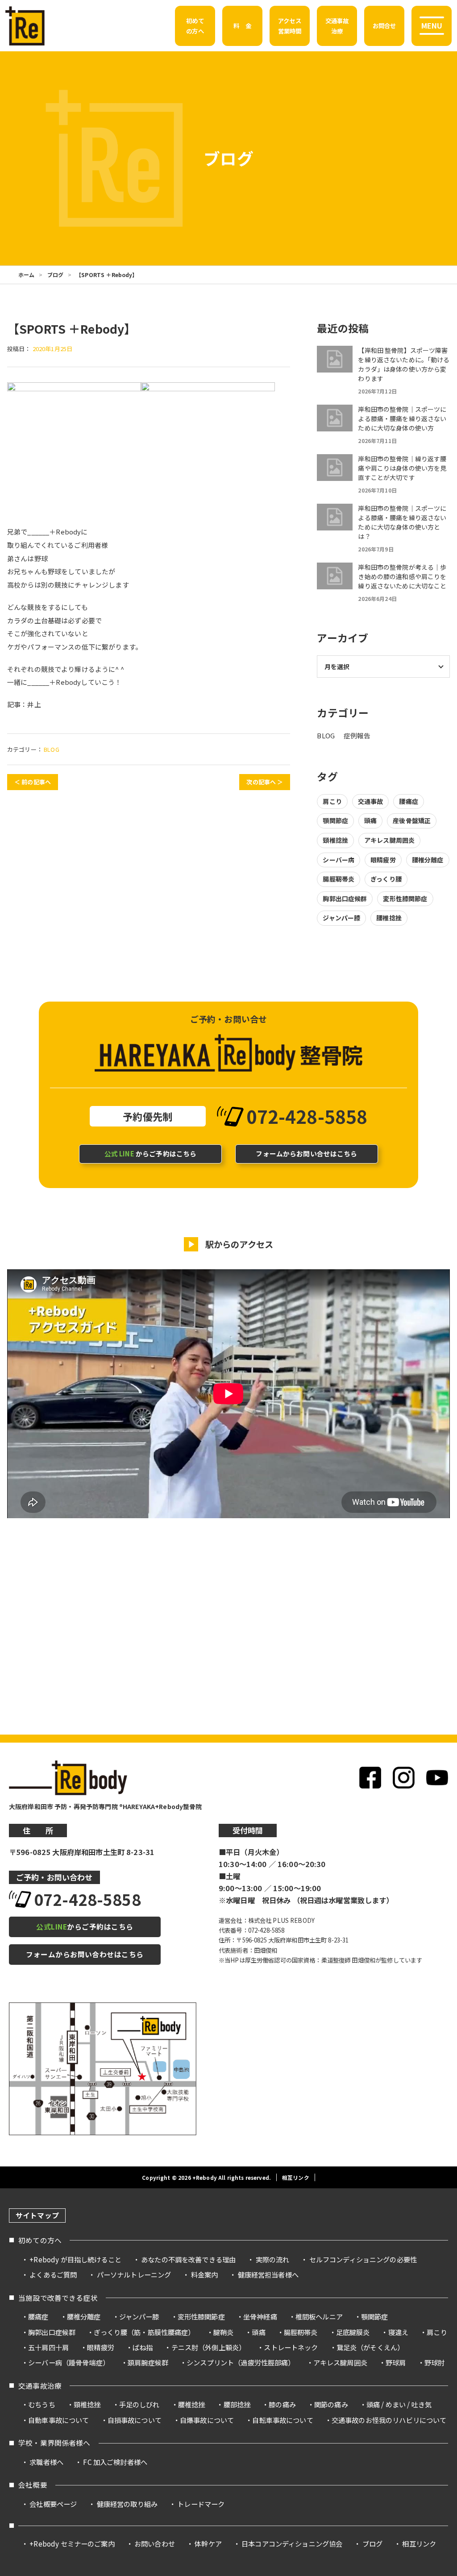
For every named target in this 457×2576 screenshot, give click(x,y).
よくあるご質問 (53, 2274)
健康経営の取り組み (127, 2504)
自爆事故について (207, 2420)
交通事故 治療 (337, 25)
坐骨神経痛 (260, 2316)
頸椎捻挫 (335, 840)
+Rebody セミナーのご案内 (72, 2543)
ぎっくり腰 (386, 879)
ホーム (26, 275)
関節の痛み (331, 2404)
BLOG (52, 749)
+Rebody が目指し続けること (75, 2259)
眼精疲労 (383, 860)
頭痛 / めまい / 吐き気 (399, 2404)
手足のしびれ (139, 2404)
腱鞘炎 (223, 2332)
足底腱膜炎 (353, 2332)
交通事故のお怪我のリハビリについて (389, 2420)
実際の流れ (273, 2259)
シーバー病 (339, 860)
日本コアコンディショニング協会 (292, 2543)
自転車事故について (283, 2420)
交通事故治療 (40, 2386)
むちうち (42, 2404)
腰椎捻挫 (389, 918)
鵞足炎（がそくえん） (370, 2347)
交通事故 (371, 801)
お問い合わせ (155, 2543)
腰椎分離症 (428, 860)
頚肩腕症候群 (148, 2362)
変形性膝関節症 (405, 899)
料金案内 (205, 2274)
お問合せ (384, 25)
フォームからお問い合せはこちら (306, 1153)
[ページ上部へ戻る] (434, 2206)
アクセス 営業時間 (290, 25)
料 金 (242, 25)
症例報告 (357, 735)
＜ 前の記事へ (33, 782)
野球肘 (434, 2362)
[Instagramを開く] (404, 1778)
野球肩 (396, 2362)
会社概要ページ (53, 2504)
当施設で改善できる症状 (58, 2298)
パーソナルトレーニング (134, 2274)
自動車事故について (58, 2420)
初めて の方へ (195, 25)
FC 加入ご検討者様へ (115, 2462)
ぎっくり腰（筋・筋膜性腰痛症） (144, 2332)
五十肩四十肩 (48, 2347)
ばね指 (143, 2347)
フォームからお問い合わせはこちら (85, 1954)
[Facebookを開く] (370, 1778)
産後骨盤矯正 (412, 820)
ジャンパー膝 (341, 918)
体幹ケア (208, 2543)
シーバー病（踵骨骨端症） (69, 2362)
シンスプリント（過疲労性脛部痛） (241, 2362)
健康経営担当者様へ (268, 2274)
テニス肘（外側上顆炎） (209, 2347)
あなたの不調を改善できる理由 (188, 2259)
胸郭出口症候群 (345, 899)
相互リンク (296, 2177)
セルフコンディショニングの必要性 (363, 2259)
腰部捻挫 (237, 2404)
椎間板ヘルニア (319, 2316)
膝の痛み (282, 2404)
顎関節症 (335, 820)
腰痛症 (408, 801)
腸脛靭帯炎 (339, 879)
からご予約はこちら (151, 1153)
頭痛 (370, 820)
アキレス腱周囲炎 (389, 840)
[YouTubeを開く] (437, 1778)
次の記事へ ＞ (265, 782)
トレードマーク (201, 2504)
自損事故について (135, 2420)
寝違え (398, 2332)
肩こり (332, 801)
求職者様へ (46, 2462)
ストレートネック (291, 2347)
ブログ (55, 275)
